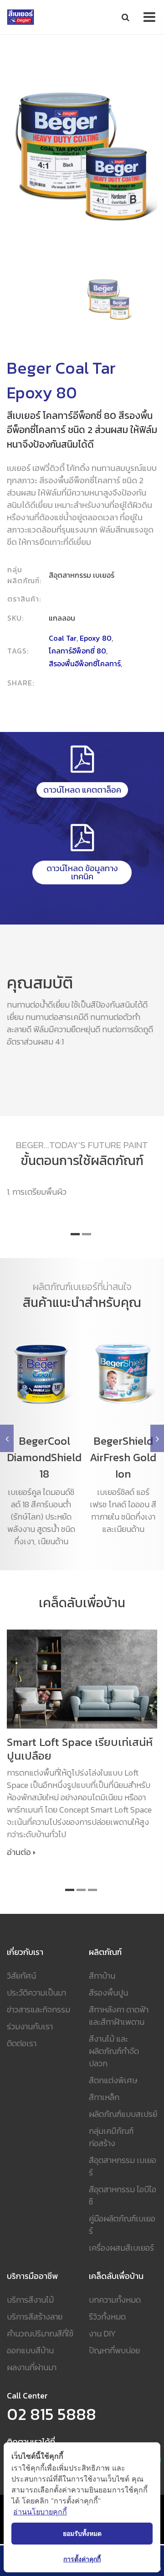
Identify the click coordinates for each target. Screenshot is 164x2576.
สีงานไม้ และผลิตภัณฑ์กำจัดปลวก (114, 2051)
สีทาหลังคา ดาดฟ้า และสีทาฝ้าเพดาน (119, 2016)
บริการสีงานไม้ (30, 2300)
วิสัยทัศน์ (21, 1976)
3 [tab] (92, 1890)
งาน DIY (102, 2333)
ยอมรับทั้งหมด (82, 2533)
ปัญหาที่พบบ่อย (114, 2350)
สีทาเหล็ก (104, 2097)
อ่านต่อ (19, 1852)
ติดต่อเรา (22, 2043)
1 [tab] (75, 1234)
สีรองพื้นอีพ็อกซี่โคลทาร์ (85, 664)
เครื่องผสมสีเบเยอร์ (121, 2248)
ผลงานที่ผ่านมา (32, 2367)
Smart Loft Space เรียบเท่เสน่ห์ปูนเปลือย (80, 1749)
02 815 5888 (51, 2414)
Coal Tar (63, 638)
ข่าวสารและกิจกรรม (38, 2009)
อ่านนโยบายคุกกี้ (40, 2512)
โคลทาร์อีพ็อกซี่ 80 (77, 651)
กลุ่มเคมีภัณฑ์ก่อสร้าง (111, 2137)
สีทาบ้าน (102, 1976)
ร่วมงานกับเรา (30, 2026)
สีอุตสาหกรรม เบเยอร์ (123, 2166)
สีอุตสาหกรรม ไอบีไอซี (123, 2195)
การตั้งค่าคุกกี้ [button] (82, 2559)
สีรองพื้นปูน (108, 1993)
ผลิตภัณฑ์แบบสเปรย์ (123, 2114)
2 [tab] (87, 1234)
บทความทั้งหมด (115, 2300)
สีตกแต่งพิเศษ (113, 2080)
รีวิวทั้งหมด (107, 2317)
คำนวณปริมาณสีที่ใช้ (40, 2333)
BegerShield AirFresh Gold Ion (123, 1457)
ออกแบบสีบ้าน (30, 2350)
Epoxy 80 (96, 638)
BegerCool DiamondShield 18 (44, 1457)
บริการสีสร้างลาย (35, 2317)
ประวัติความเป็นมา (36, 1993)
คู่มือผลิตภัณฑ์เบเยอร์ (122, 2225)
